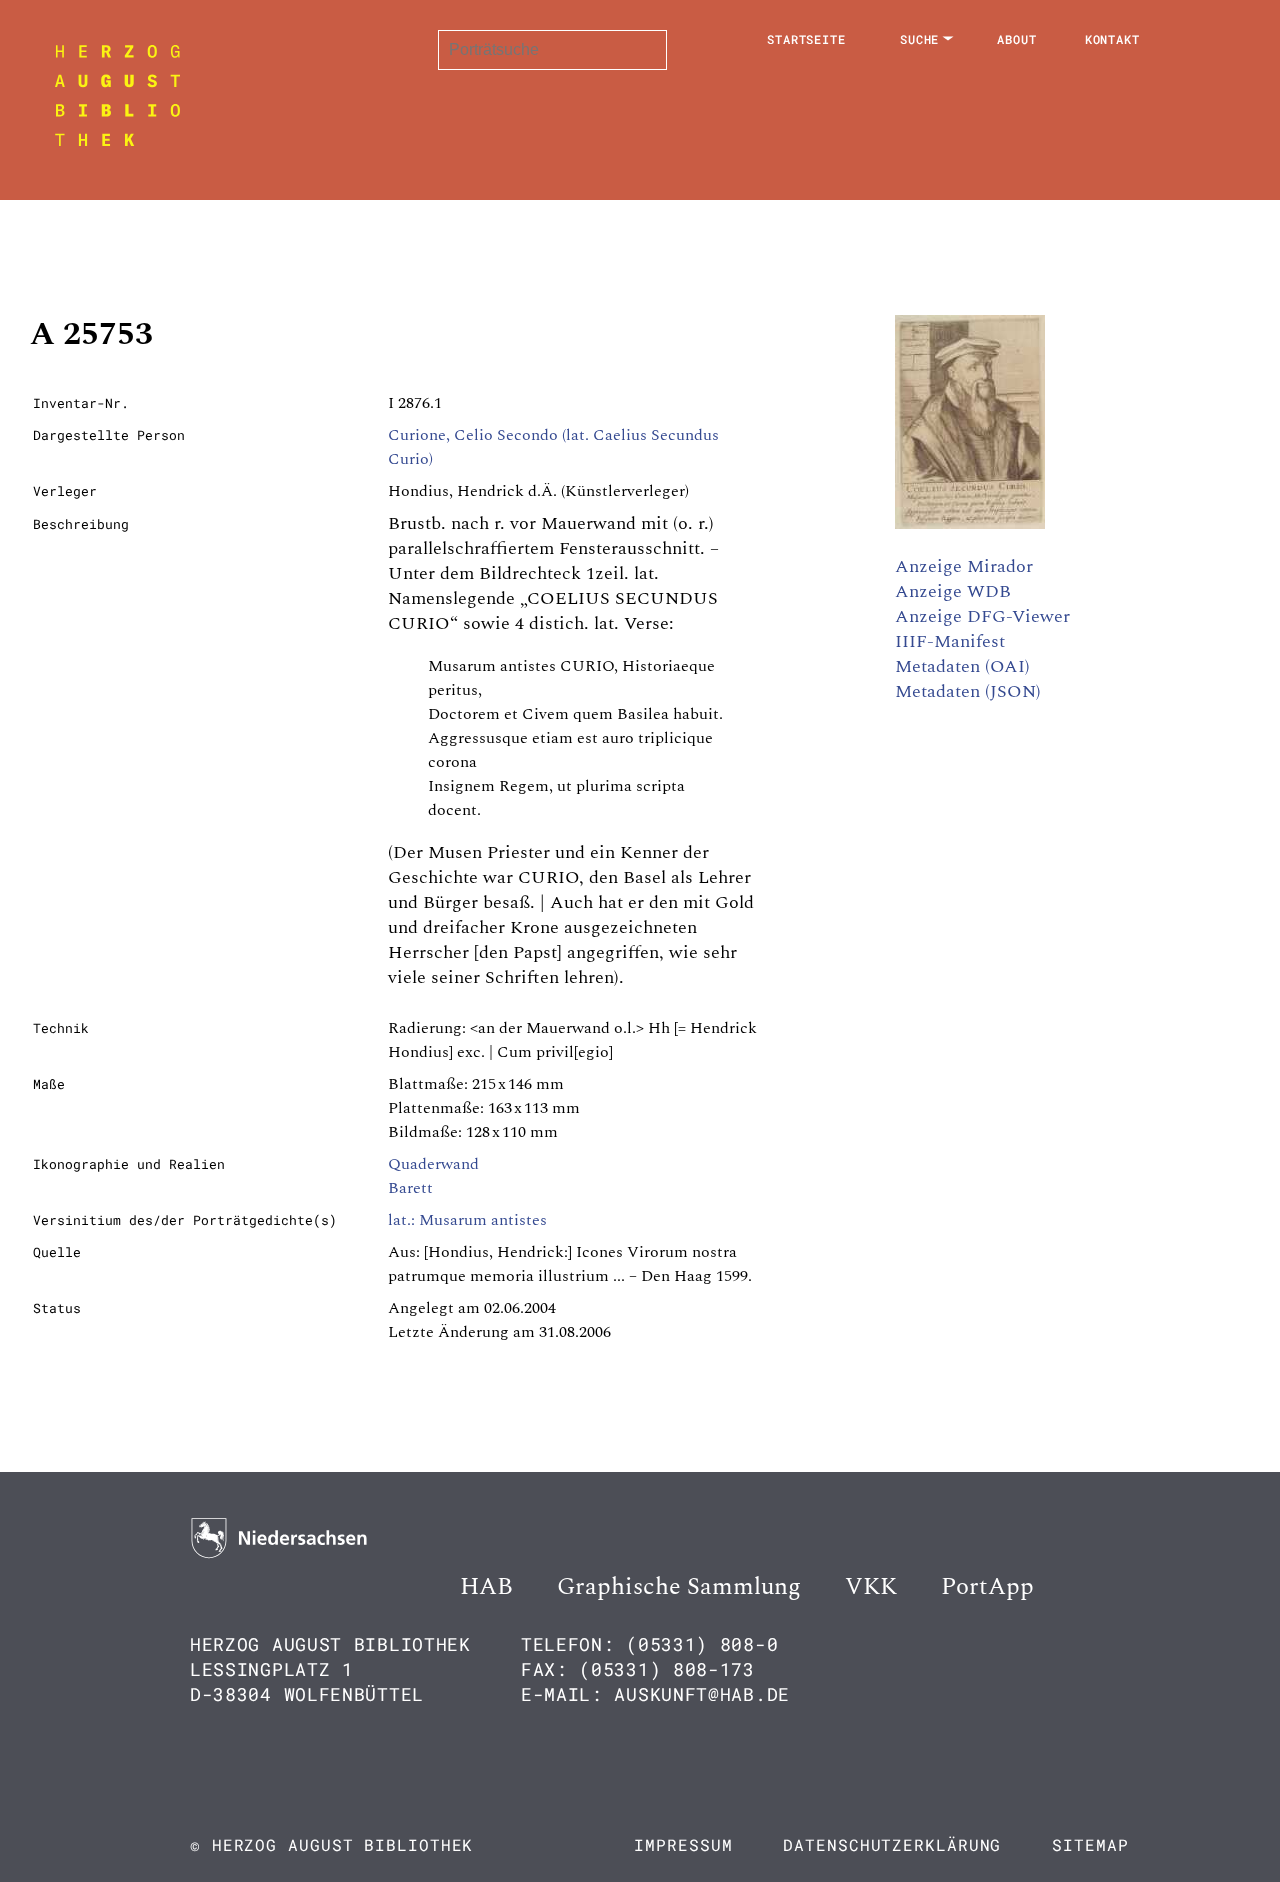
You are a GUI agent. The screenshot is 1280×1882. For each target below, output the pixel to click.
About (1017, 39)
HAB (486, 1587)
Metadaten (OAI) (962, 666)
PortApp (987, 1587)
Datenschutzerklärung (892, 1844)
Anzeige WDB (953, 591)
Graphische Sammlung (679, 1587)
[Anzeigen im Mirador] (970, 524)
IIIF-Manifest (950, 641)
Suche (920, 39)
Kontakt (1112, 39)
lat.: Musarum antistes (467, 1220)
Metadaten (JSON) (968, 691)
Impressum (683, 1844)
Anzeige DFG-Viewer (982, 616)
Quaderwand (433, 1164)
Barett (410, 1188)
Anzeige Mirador (964, 566)
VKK (871, 1587)
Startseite (806, 39)
